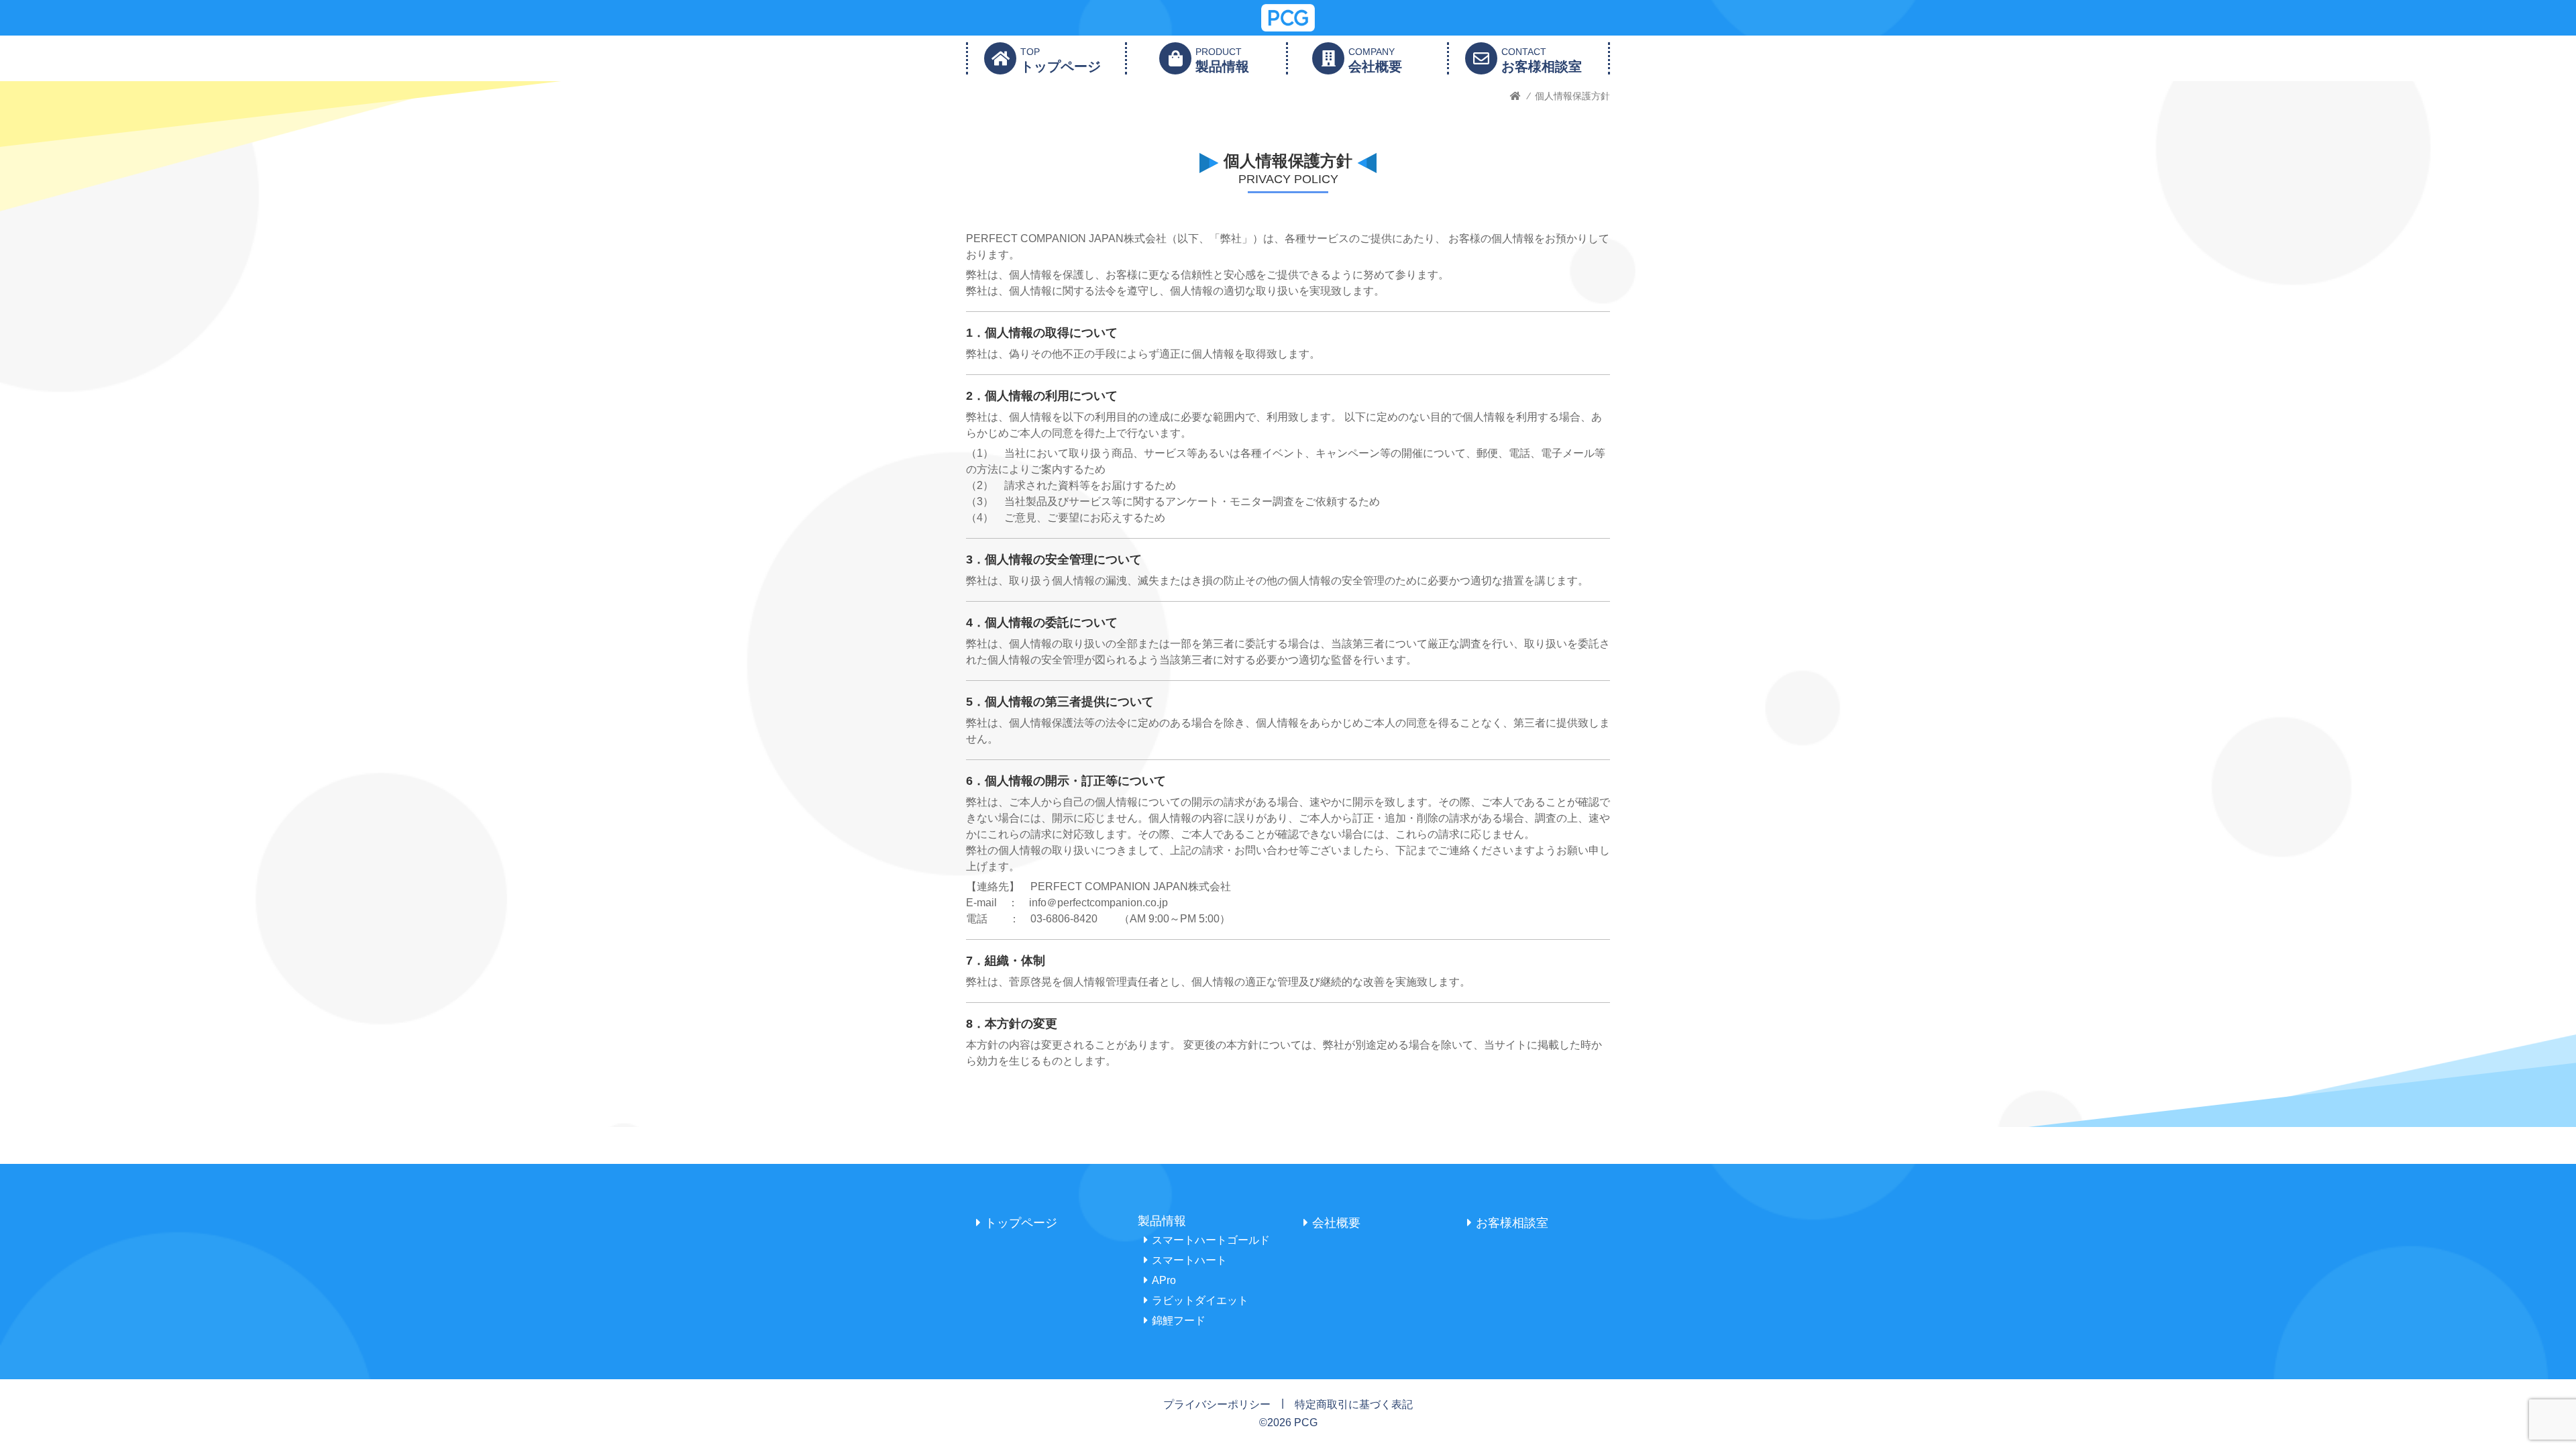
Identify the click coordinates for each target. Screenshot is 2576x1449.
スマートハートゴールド (1211, 1240)
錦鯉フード (1179, 1321)
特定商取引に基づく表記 (1354, 1404)
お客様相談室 (1512, 1223)
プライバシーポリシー (1217, 1404)
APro (1164, 1280)
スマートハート (1189, 1260)
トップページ (1021, 1223)
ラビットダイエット (1200, 1300)
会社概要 (1336, 1223)
